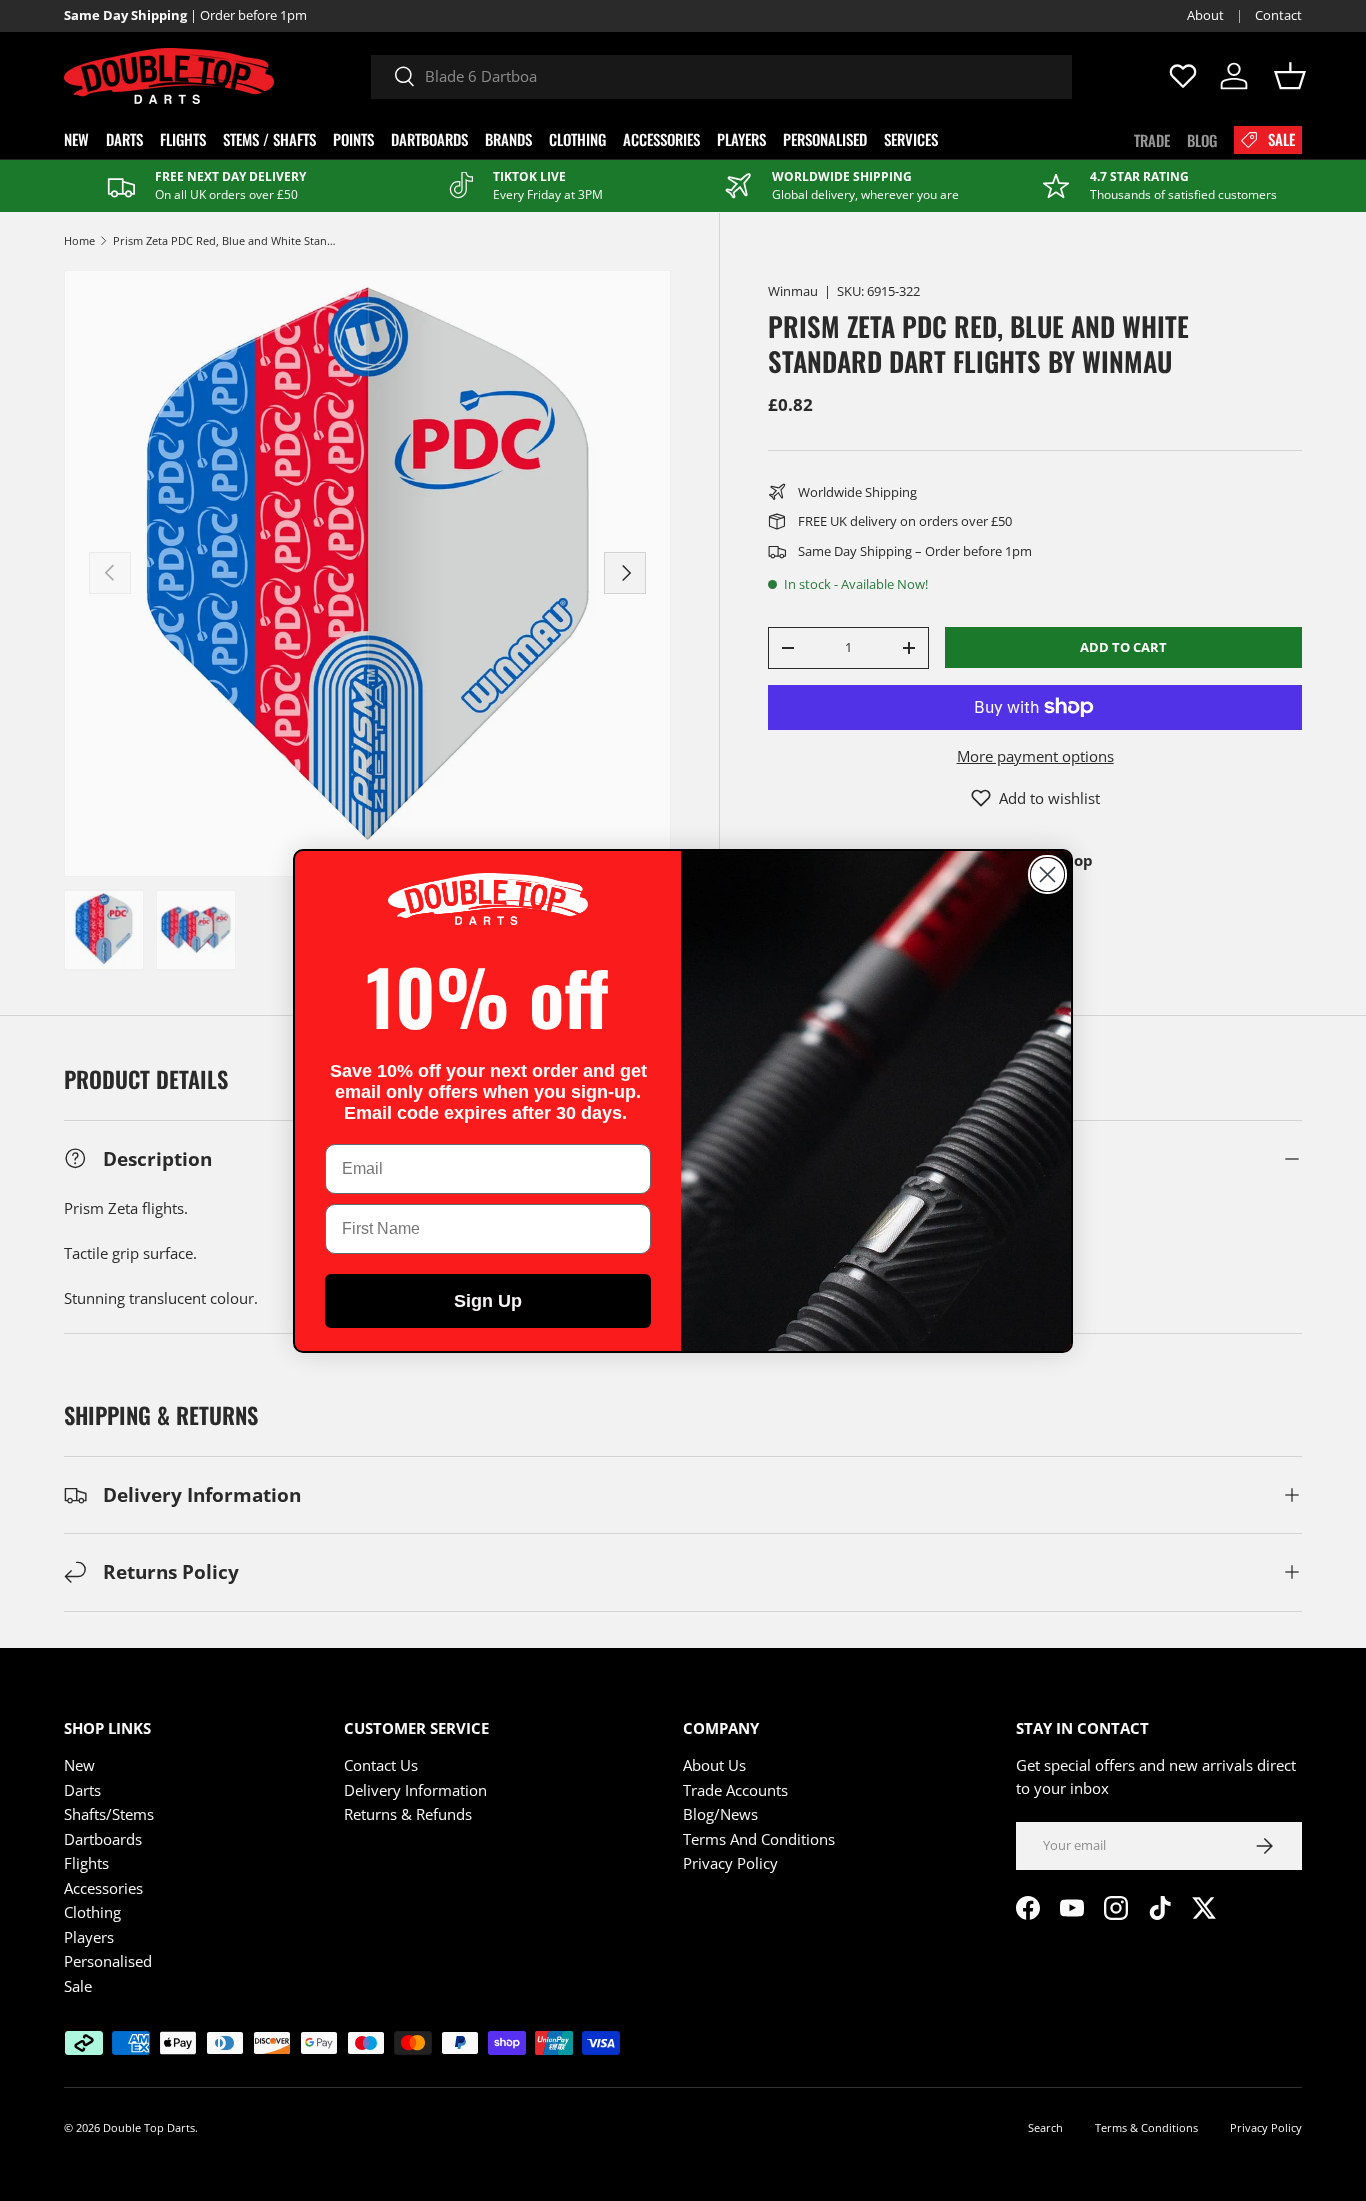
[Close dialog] (1047, 874)
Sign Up (488, 1301)
